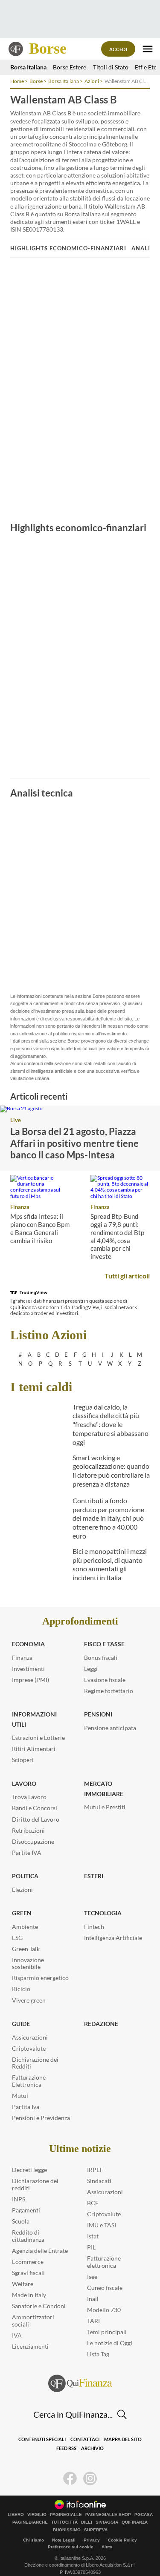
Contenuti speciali (42, 2439)
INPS (19, 2199)
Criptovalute (29, 2048)
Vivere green (29, 2000)
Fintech (94, 1927)
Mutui (20, 2096)
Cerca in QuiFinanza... (73, 2414)
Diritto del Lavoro (36, 1819)
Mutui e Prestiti (105, 1807)
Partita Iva (26, 2107)
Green (22, 1913)
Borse (48, 49)
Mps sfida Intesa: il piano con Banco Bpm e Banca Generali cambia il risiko (40, 1228)
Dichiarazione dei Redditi (35, 2063)
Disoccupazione (33, 1841)
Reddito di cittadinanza (28, 2236)
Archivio (92, 2448)
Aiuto (107, 2547)
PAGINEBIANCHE (30, 2522)
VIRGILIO (37, 2515)
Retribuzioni (28, 1830)
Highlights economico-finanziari (68, 248)
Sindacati (99, 2181)
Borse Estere (70, 67)
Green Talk (26, 1949)
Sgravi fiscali (28, 2273)
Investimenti (28, 1669)
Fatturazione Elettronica (29, 2081)
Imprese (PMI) (31, 1680)
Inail (93, 2299)
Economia (28, 1644)
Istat (93, 2236)
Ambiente (25, 1927)
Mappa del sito (123, 2439)
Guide (21, 2024)
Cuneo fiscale (105, 2288)
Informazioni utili (34, 1719)
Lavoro (24, 1784)
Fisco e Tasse (104, 1644)
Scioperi (23, 1760)
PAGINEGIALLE (66, 2515)
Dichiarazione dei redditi (35, 2184)
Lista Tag (98, 2354)
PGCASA (144, 2515)
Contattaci (85, 2439)
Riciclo (21, 1989)
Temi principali (107, 2332)
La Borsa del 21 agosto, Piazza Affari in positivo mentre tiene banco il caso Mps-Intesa (74, 1143)
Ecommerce (28, 2262)
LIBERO (16, 2515)
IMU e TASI (102, 2225)
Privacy (92, 2540)
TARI (93, 2321)
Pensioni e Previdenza (41, 2118)
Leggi (91, 1669)
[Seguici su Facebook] (70, 2479)
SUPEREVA (96, 2530)
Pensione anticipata (110, 1728)
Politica (25, 1876)
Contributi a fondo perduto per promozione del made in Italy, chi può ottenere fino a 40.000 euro (108, 1518)
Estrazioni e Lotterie (38, 1738)
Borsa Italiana (28, 67)
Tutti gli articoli (127, 1276)
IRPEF (95, 2170)
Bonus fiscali (101, 1658)
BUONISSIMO (67, 2530)
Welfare (23, 2284)
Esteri (94, 1876)
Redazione (101, 2024)
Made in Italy (29, 2295)
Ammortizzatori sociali (33, 2321)
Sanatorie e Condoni (39, 2306)
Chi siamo (33, 2540)
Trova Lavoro (29, 1797)
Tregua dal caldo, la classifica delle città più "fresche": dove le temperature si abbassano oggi (111, 1424)
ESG (17, 1938)
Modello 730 (104, 2310)
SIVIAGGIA (107, 2522)
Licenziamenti (30, 2346)
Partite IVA (27, 1852)
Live (16, 1120)
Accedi (118, 49)
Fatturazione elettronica (104, 2262)
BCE (93, 2203)
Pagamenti (26, 2210)
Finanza (20, 1207)
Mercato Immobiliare (104, 1789)
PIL (91, 2247)
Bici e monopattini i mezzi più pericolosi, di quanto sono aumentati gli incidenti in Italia (110, 1564)
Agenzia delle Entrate (40, 2251)
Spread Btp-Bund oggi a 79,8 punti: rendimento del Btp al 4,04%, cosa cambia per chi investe (117, 1236)
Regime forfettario (109, 1691)
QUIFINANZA (135, 2522)
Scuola (21, 2221)
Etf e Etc (146, 67)
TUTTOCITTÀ (64, 2522)
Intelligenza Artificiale (113, 1938)
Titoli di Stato (111, 67)
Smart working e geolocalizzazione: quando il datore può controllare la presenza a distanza (111, 1471)
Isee (92, 2277)
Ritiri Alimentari (34, 1749)
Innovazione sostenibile (28, 1963)
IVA (17, 2335)
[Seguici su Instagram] (90, 2479)
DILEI (87, 2522)
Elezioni (22, 1890)
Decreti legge (29, 2170)
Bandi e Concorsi (35, 1808)
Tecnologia (103, 1913)
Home (17, 81)
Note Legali (64, 2540)
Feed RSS (66, 2448)
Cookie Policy (122, 2540)
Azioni (92, 81)
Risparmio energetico (40, 1978)
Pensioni (98, 1714)
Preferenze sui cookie (71, 2547)
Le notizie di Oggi (110, 2343)
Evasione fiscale (105, 1680)
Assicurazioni (30, 2037)
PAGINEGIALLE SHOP (108, 2515)
